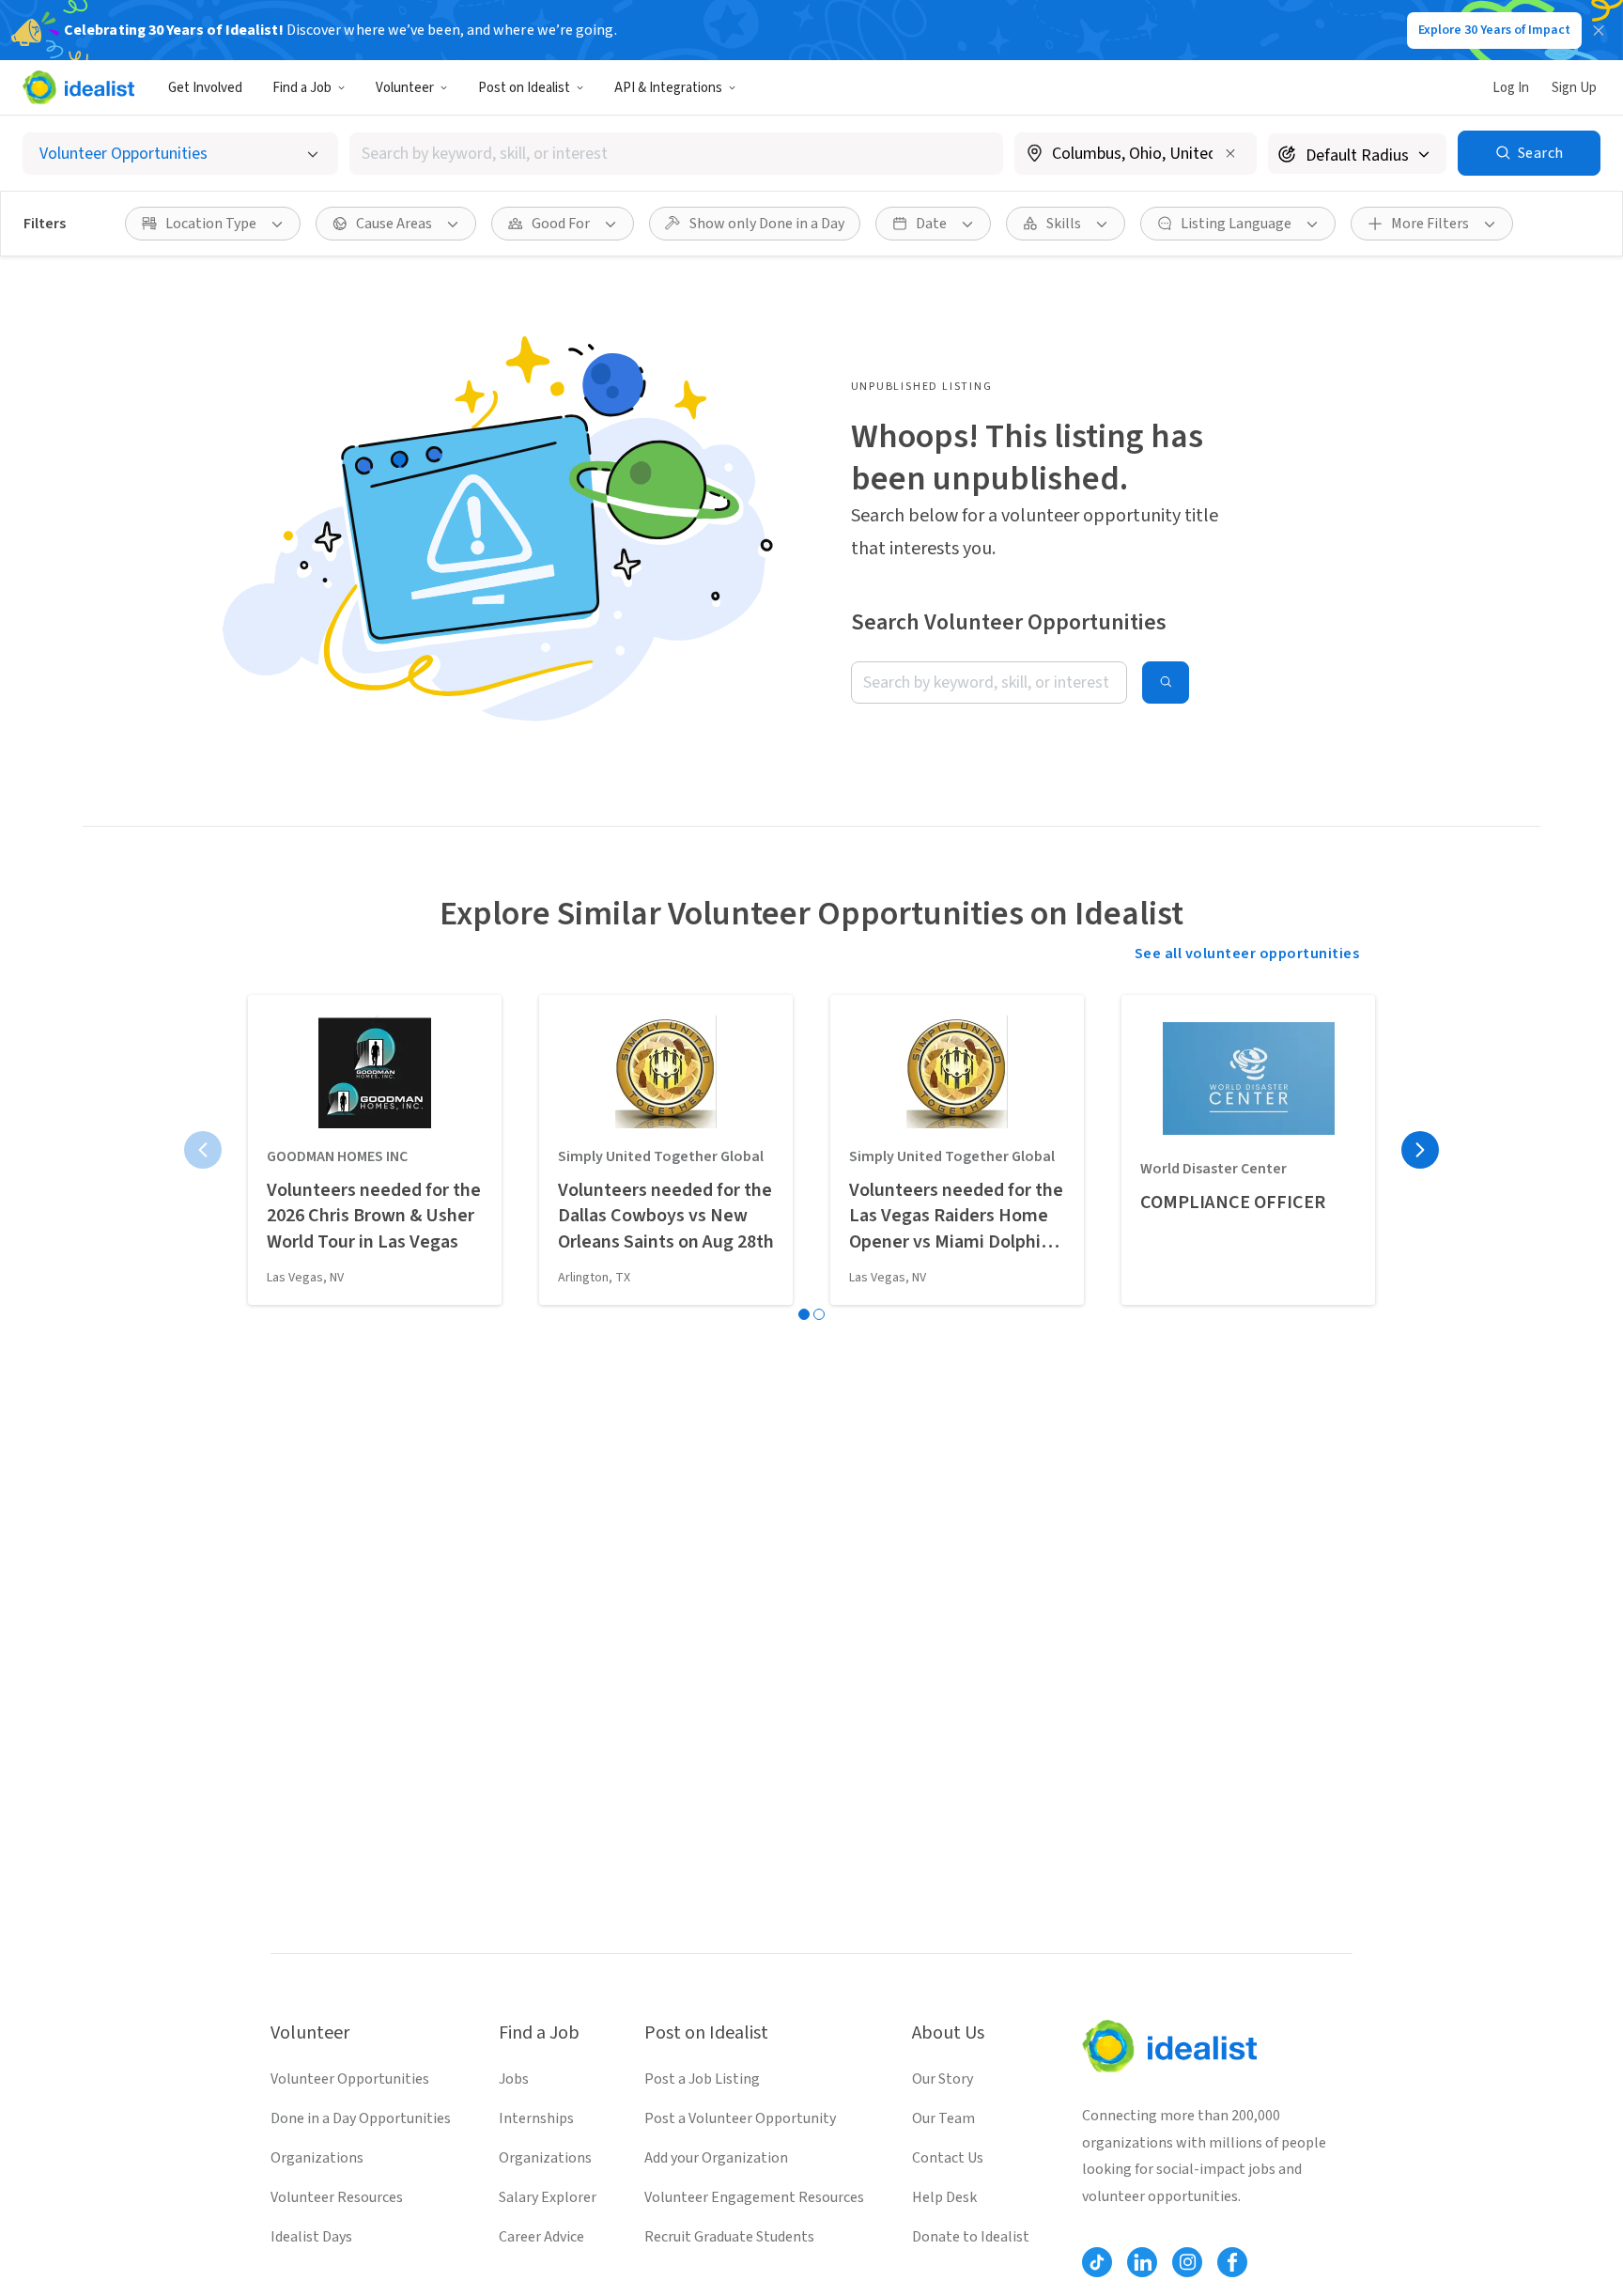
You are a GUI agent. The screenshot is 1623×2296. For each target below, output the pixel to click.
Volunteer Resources (337, 2197)
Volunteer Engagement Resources (754, 2197)
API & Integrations (668, 88)
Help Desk (944, 2197)
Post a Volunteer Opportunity (740, 2118)
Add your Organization (716, 2158)
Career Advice (541, 2237)
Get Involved (205, 88)
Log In (1511, 88)
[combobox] (676, 154)
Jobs (514, 2079)
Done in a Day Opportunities (361, 2118)
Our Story (943, 2079)
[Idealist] (78, 87)
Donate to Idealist (971, 2237)
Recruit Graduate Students (729, 2237)
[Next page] (1420, 1150)
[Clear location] (1230, 153)
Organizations (317, 2158)
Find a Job (302, 88)
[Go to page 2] (819, 1314)
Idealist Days (311, 2237)
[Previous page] (203, 1150)
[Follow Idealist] (1097, 2262)
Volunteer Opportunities (350, 2079)
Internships (536, 2118)
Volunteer (405, 88)
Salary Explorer (548, 2197)
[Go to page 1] (804, 1314)
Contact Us (948, 2158)
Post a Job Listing (702, 2079)
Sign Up (1574, 88)
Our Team (943, 2118)
